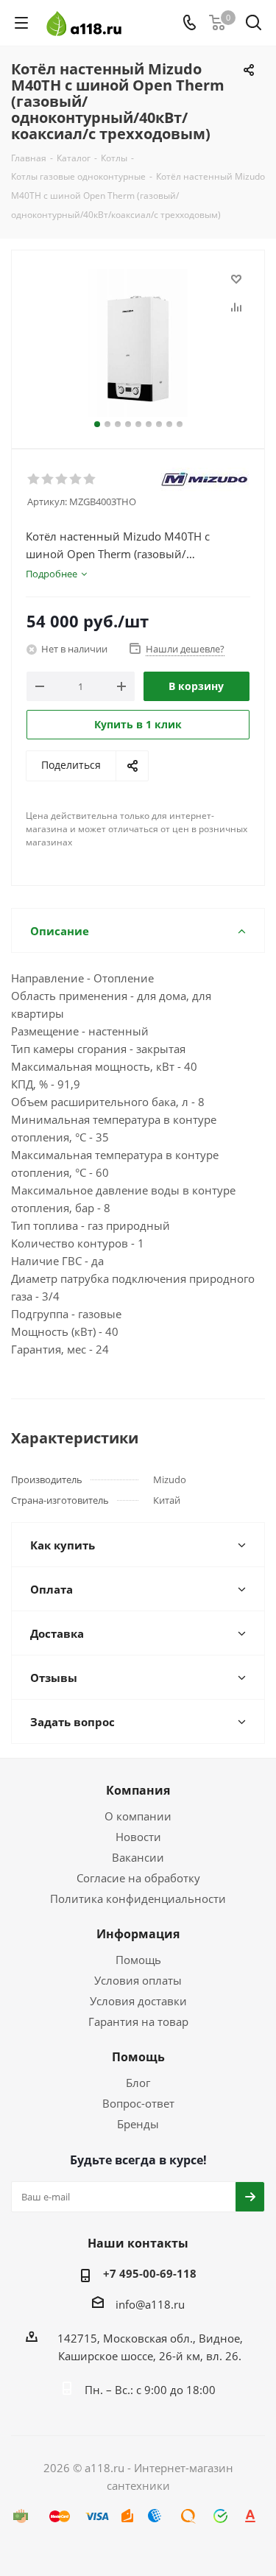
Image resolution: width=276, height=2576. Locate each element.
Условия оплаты (138, 1980)
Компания (138, 1790)
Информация (138, 1934)
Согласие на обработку (138, 1878)
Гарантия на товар (138, 2021)
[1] (34, 479)
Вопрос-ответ (138, 2103)
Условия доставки (138, 2001)
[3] (62, 479)
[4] (76, 479)
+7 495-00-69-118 (150, 2273)
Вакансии (138, 1857)
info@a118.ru (150, 2304)
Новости (138, 1837)
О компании (138, 1816)
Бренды (138, 2124)
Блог (138, 2083)
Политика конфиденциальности (138, 1898)
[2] (48, 479)
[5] (90, 479)
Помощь (138, 1960)
